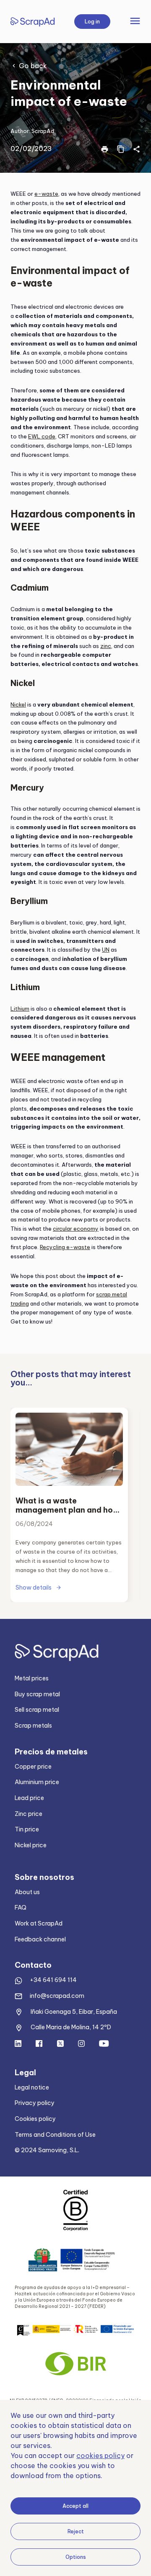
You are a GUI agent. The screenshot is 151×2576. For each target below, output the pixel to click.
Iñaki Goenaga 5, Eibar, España (74, 2012)
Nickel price (31, 1845)
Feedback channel (40, 1939)
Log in (92, 22)
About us (27, 1892)
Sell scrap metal (37, 1710)
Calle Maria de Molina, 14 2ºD (71, 2027)
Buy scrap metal (37, 1694)
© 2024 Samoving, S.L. (47, 2150)
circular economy (76, 1229)
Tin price (27, 1829)
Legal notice (32, 2087)
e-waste (46, 194)
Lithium (20, 1009)
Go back (33, 66)
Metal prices (32, 1678)
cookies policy (100, 2456)
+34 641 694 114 (53, 1980)
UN (106, 950)
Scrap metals (33, 1726)
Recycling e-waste (65, 1247)
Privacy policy (35, 2103)
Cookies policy (35, 2119)
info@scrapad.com (57, 1996)
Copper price (33, 1767)
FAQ (21, 1908)
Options (76, 2557)
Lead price (29, 1798)
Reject (76, 2531)
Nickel (18, 704)
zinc (106, 646)
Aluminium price (37, 1782)
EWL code (42, 436)
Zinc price (29, 1814)
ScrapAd (43, 131)
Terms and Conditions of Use (55, 2135)
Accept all (75, 2506)
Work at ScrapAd (39, 1923)
